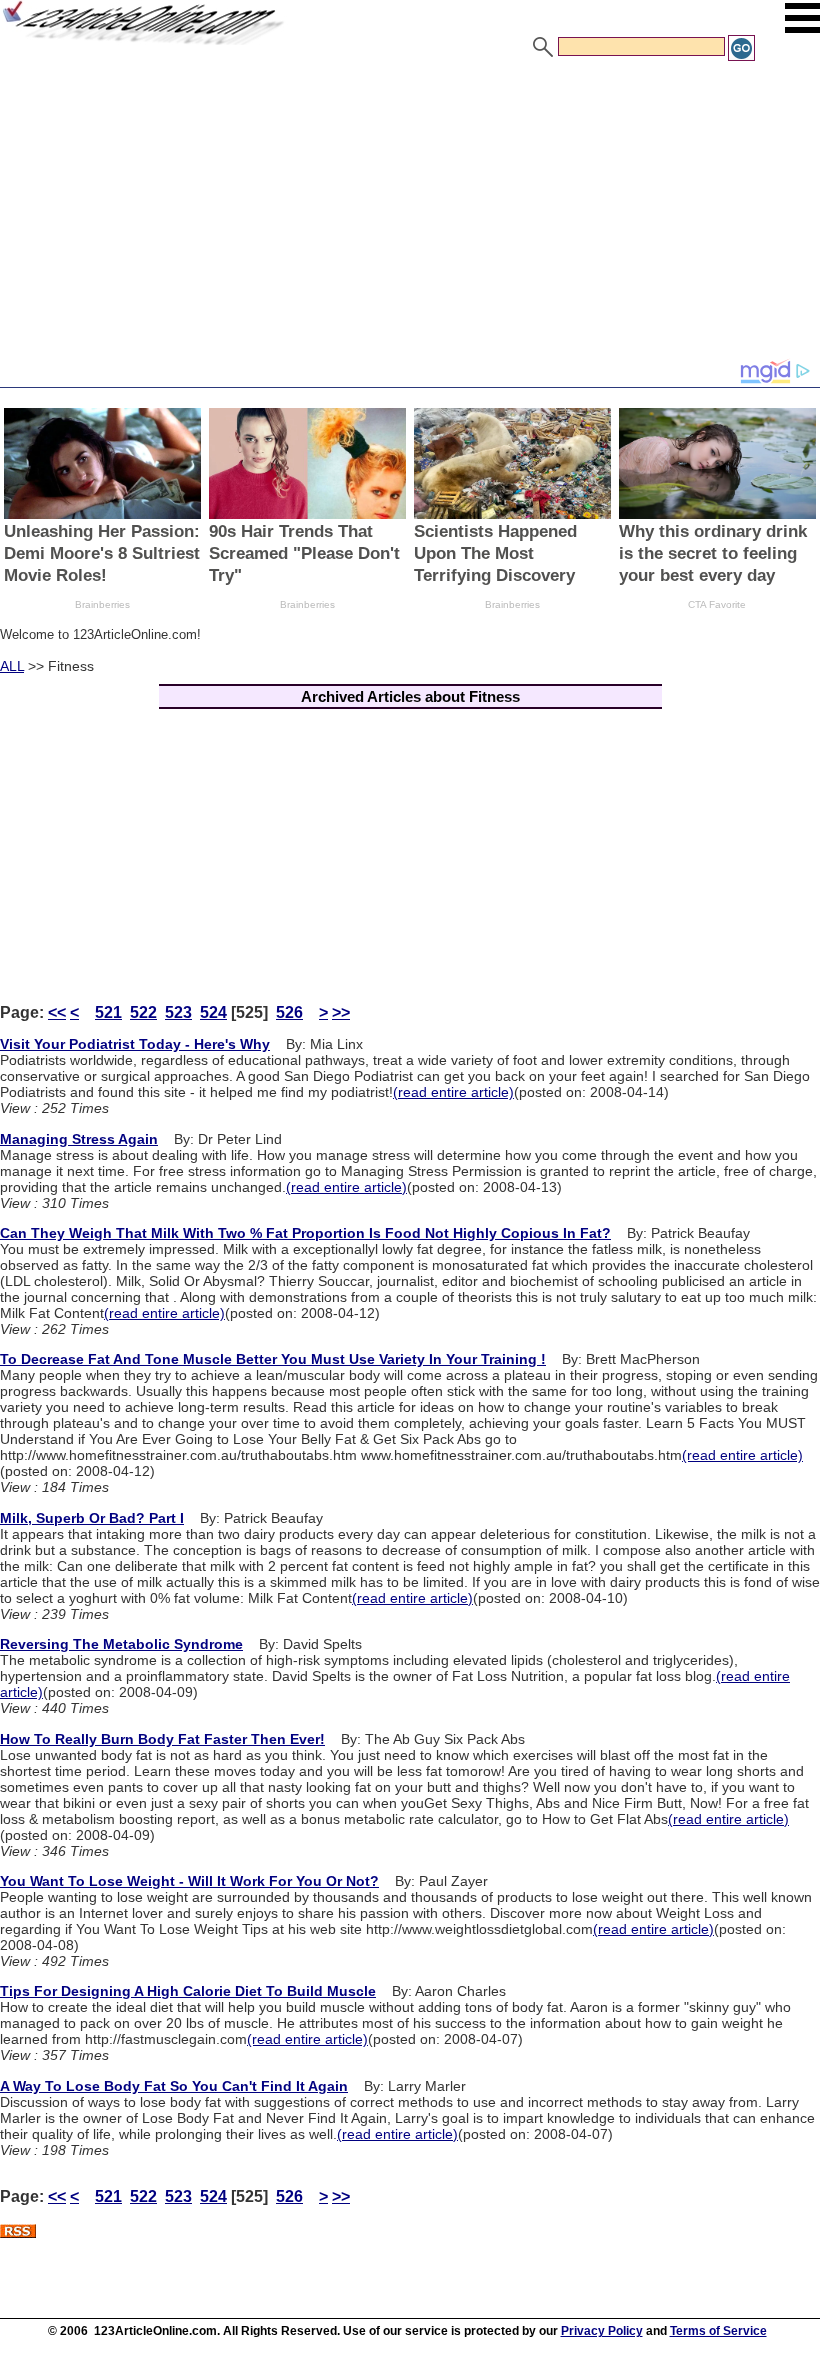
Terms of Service (718, 2331)
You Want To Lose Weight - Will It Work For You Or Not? (189, 1881)
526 (289, 1012)
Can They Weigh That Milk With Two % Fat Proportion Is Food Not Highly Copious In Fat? (305, 1233)
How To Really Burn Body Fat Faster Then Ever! (162, 1739)
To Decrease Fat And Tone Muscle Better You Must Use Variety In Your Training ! (273, 1359)
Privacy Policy (602, 2331)
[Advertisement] (410, 213)
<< (57, 1012)
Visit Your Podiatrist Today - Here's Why (135, 1044)
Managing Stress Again (79, 1139)
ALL (12, 666)
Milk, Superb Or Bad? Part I (92, 1518)
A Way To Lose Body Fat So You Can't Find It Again (174, 2086)
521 (108, 1012)
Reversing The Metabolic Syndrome (121, 1644)
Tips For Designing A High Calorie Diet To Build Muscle (188, 1991)
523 (178, 1012)
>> (341, 1012)
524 (213, 1012)
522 (143, 1012)
